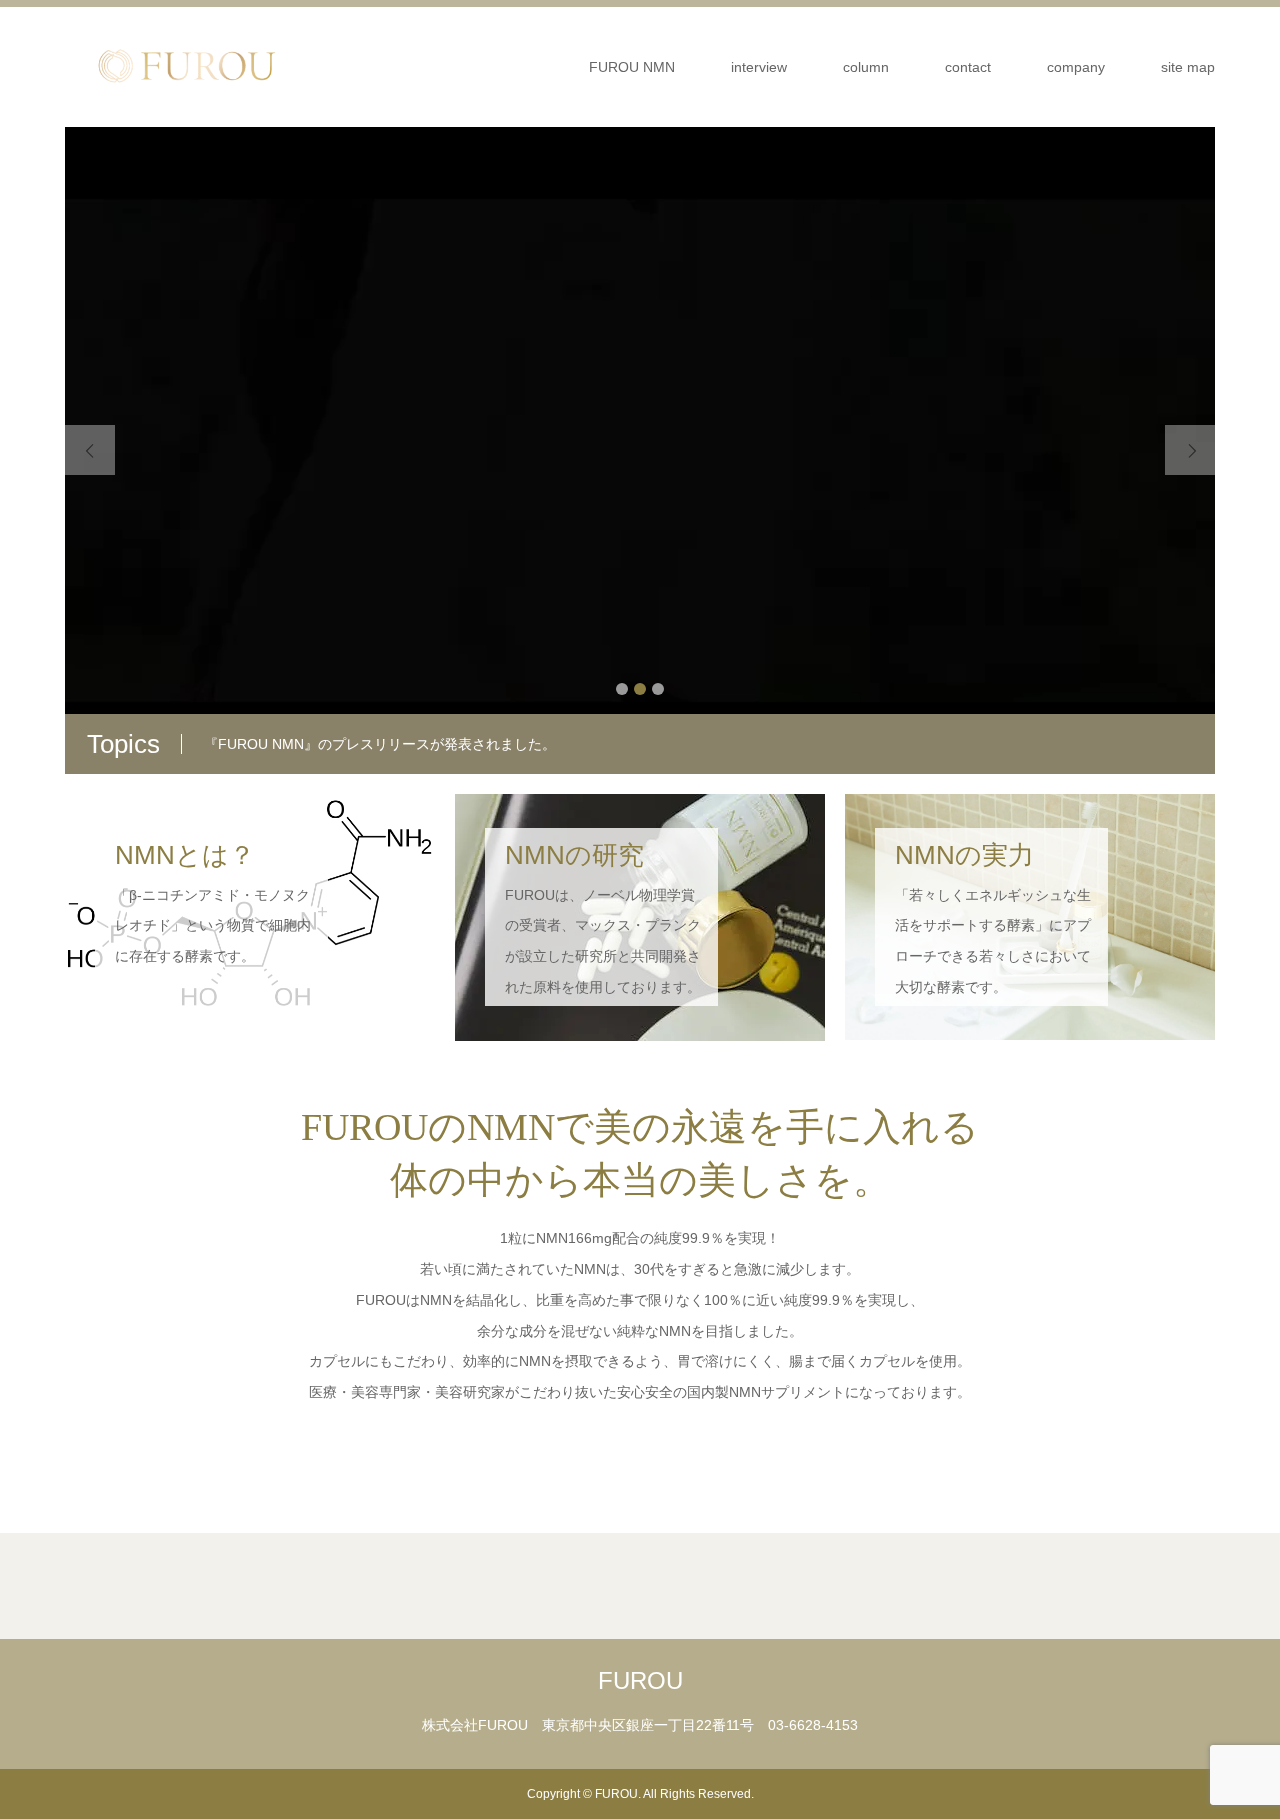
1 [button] (622, 689)
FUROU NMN (632, 67)
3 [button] (658, 689)
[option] (640, 450)
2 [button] (640, 689)
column (866, 67)
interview (759, 67)
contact (968, 67)
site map (1188, 67)
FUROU (640, 1680)
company (1076, 67)
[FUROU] (184, 66)
